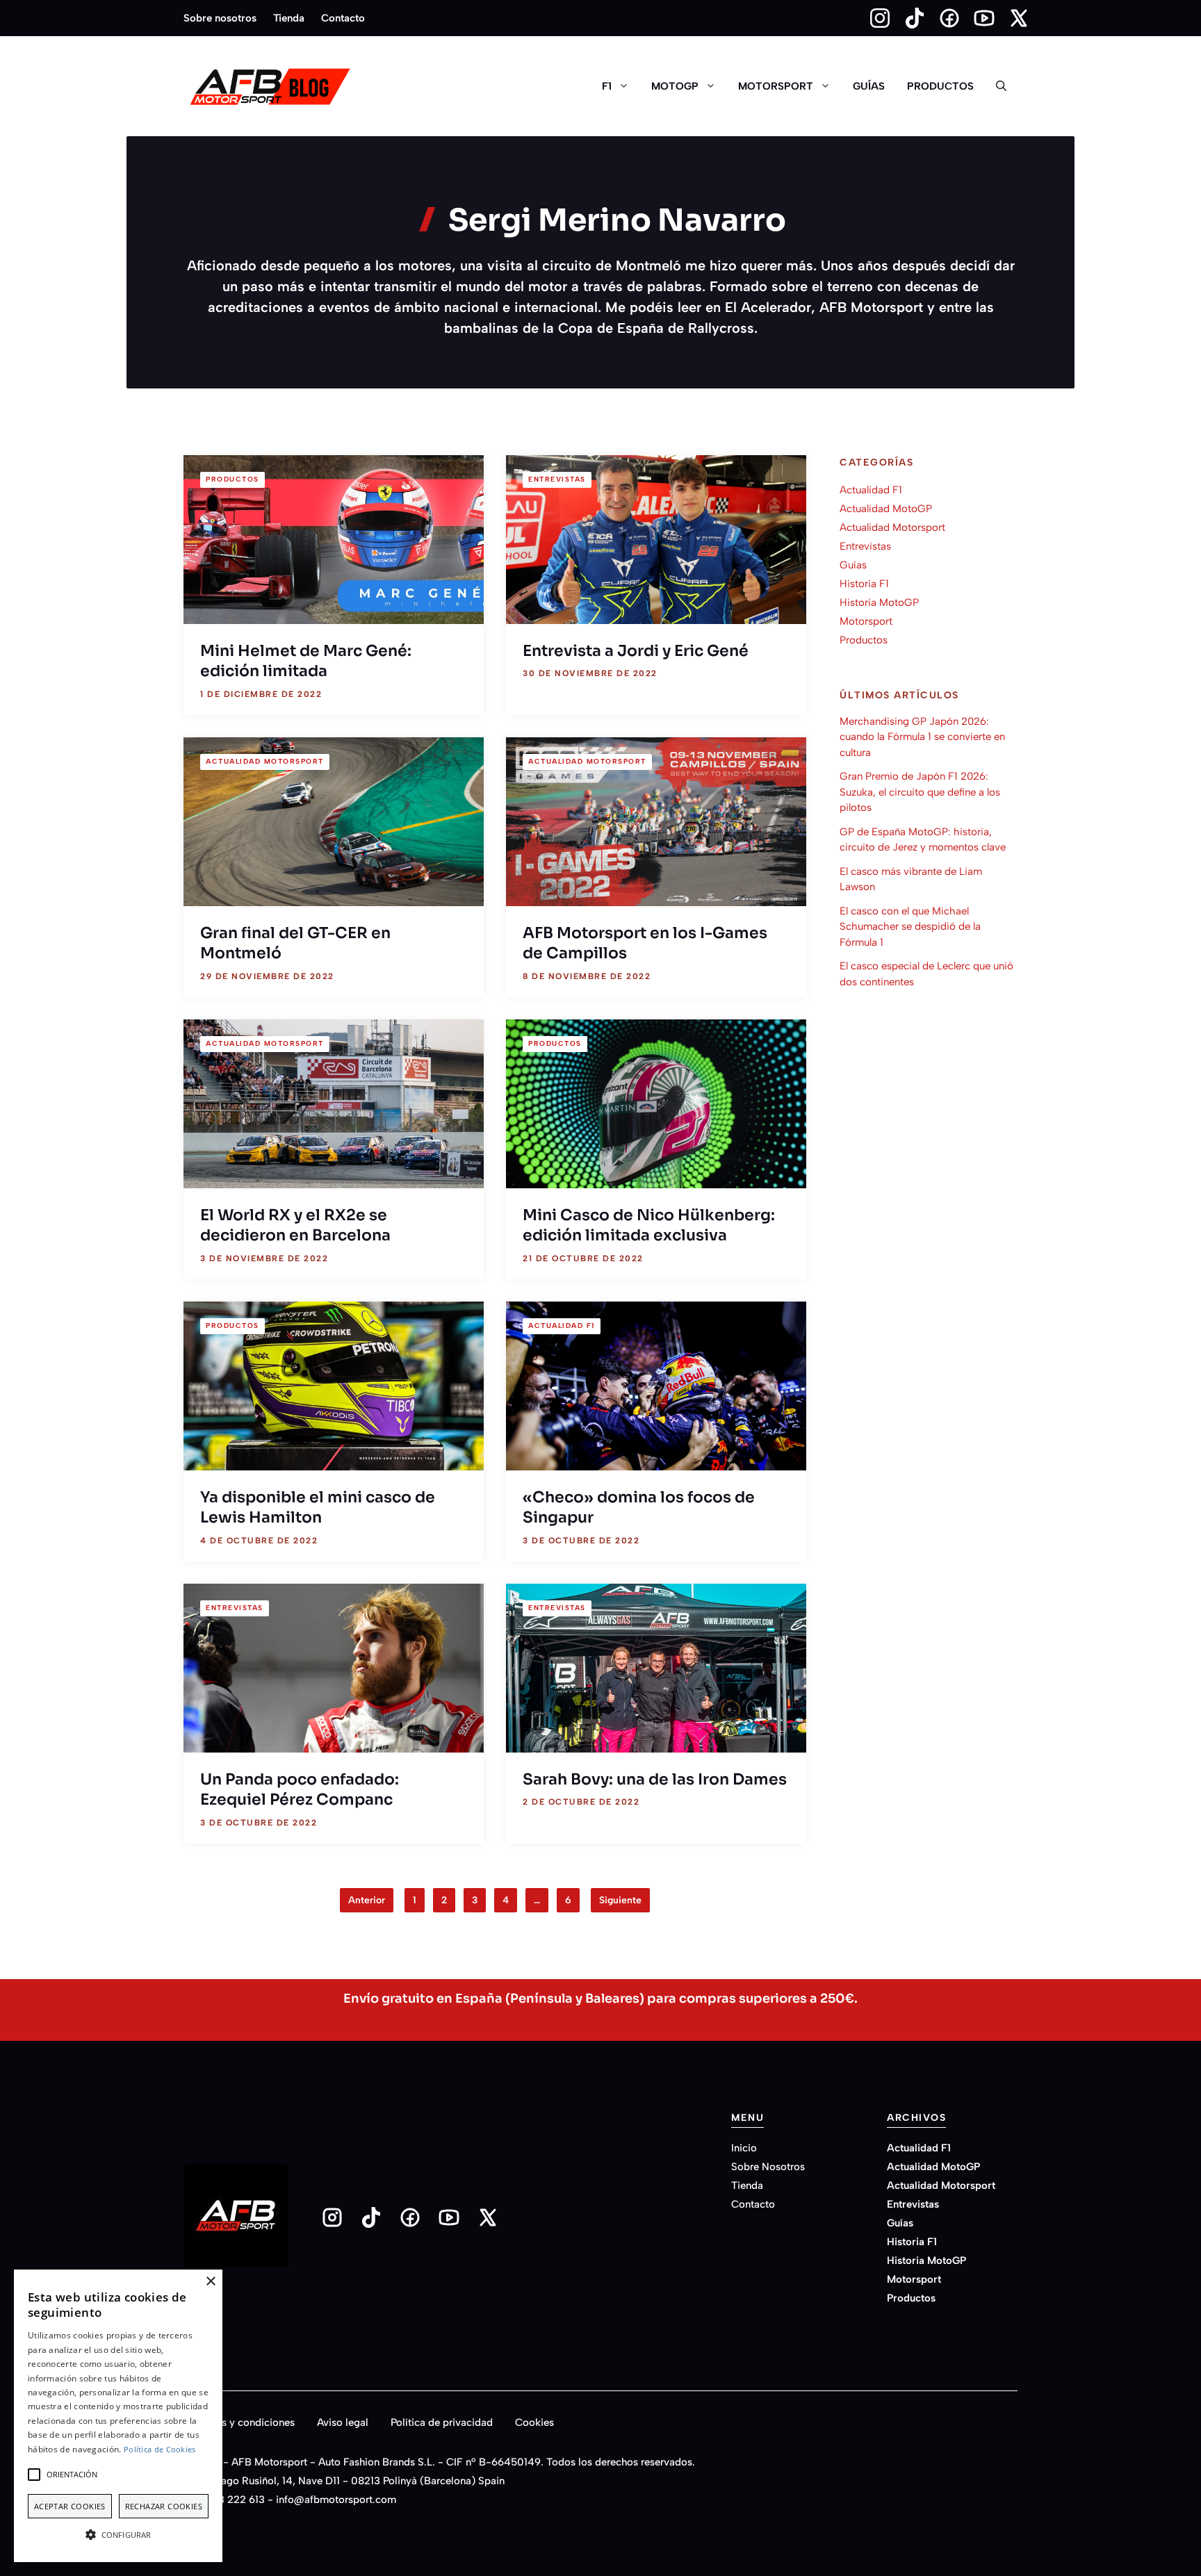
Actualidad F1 (562, 1326)
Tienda (289, 18)
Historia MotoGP (879, 602)
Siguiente (620, 1900)
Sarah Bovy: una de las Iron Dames (655, 1779)
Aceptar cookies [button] (70, 2506)
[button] (1001, 86)
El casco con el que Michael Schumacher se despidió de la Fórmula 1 (910, 926)
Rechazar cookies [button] (164, 2506)
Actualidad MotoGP (886, 509)
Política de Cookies (160, 2449)
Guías (869, 86)
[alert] (118, 2416)
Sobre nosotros (220, 18)
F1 (607, 86)
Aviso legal (343, 2422)
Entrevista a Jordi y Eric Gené (636, 651)
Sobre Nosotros (768, 2167)
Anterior (367, 1900)
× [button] (210, 2282)
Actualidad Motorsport (265, 761)
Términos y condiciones (239, 2422)
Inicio (744, 2148)
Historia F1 (864, 584)
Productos (940, 86)
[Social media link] (874, 18)
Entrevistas (557, 479)
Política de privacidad (442, 2422)
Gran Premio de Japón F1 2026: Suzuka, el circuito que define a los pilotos (920, 792)
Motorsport (776, 86)
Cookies (534, 2422)
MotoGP (675, 86)
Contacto (343, 18)
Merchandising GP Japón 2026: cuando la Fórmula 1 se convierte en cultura (922, 736)
